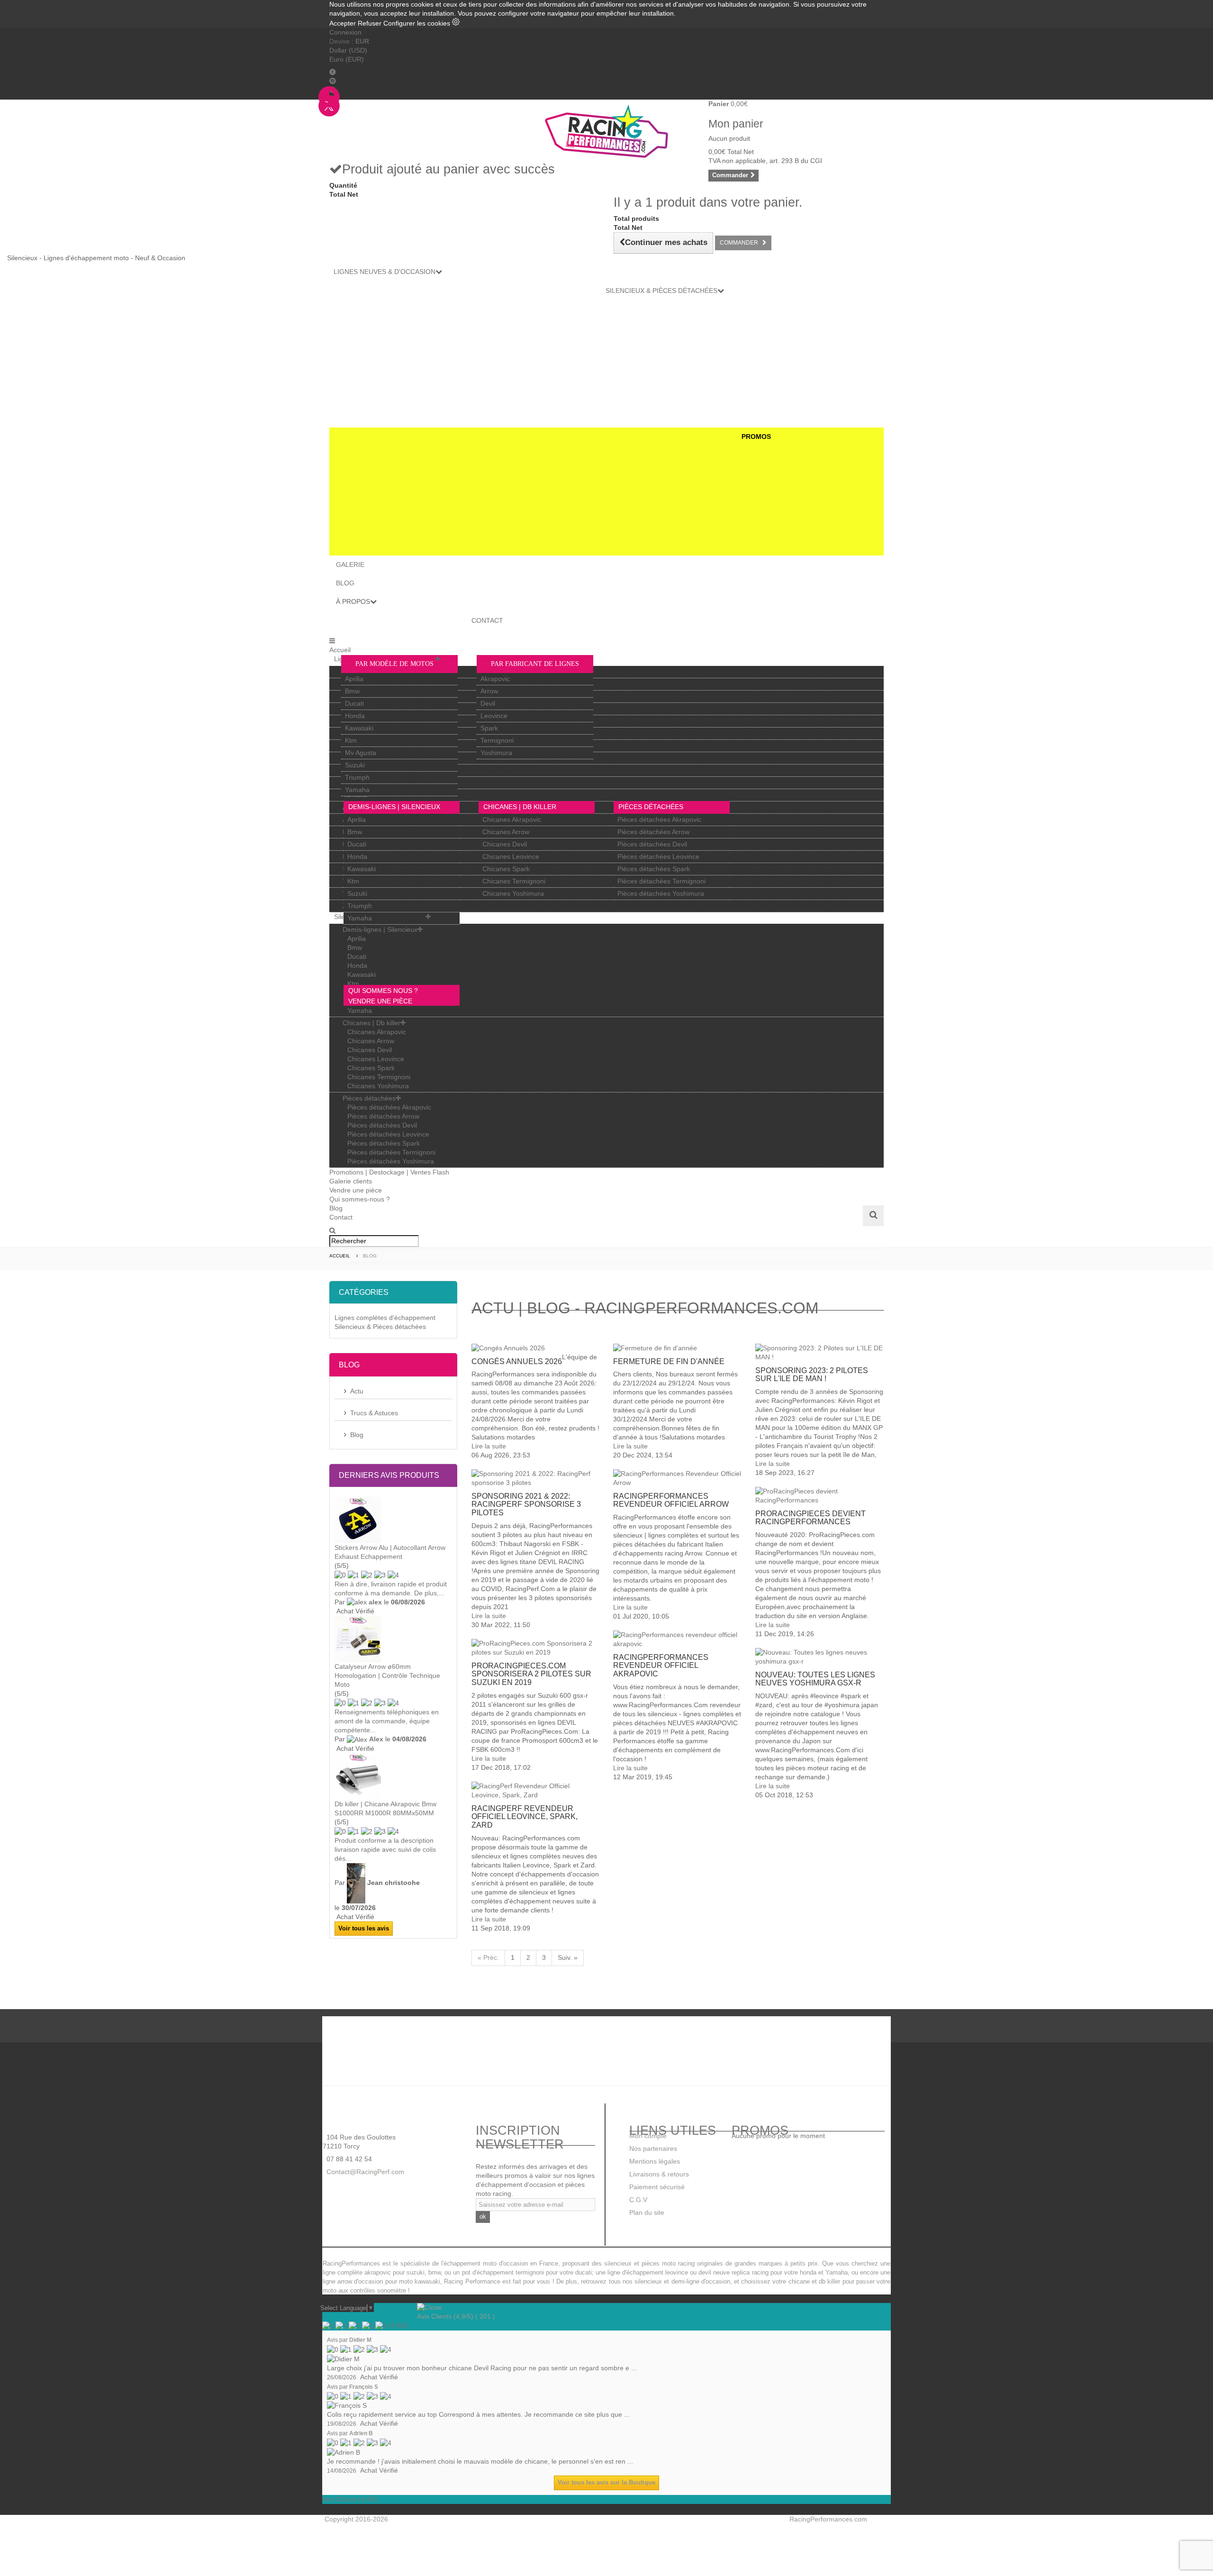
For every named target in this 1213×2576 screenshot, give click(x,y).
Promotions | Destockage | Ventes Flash (389, 1172)
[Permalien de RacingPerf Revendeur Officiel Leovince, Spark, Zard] (535, 1791)
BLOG (345, 583)
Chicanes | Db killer (520, 807)
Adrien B (361, 2433)
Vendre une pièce (356, 1190)
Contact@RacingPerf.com (364, 2172)
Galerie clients (351, 1181)
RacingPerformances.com (828, 2519)
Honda (355, 716)
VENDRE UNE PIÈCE (380, 1001)
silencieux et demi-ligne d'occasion (682, 2282)
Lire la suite (489, 1446)
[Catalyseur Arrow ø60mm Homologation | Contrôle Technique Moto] (393, 1639)
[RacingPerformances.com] (606, 131)
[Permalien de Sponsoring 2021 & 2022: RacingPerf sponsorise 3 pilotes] (535, 1478)
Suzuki (355, 765)
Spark (489, 728)
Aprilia (354, 679)
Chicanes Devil (505, 844)
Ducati (354, 703)
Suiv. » (568, 1957)
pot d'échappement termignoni (503, 2273)
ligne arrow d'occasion (353, 2282)
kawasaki (427, 2282)
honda (808, 2273)
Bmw (352, 691)
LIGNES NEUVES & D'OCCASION (385, 272)
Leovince (494, 716)
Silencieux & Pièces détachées (380, 1327)
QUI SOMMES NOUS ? (383, 991)
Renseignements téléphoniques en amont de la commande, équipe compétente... (387, 1721)
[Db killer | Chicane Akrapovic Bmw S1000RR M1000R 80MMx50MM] (393, 1776)
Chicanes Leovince (511, 856)
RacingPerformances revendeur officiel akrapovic (661, 1666)
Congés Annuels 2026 (517, 1361)
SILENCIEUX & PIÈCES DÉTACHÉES (661, 291)
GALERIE (350, 564)
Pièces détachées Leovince (658, 856)
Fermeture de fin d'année (669, 1361)
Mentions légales (655, 2161)
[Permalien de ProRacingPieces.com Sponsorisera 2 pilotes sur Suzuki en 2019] (535, 1648)
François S (364, 2387)
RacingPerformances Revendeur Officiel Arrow (671, 1500)
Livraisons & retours (659, 2174)
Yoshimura (496, 753)
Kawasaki (359, 728)
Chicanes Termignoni (514, 881)
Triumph (357, 777)
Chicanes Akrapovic (512, 819)
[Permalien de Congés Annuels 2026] (535, 1348)
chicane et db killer (815, 2282)
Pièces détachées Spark (654, 869)
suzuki (416, 2273)
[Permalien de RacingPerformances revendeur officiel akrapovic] (677, 1639)
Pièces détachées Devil (652, 844)
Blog (336, 1208)
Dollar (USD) (348, 50)
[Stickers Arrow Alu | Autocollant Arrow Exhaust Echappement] (393, 1520)
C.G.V (638, 2200)
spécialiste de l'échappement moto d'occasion (463, 2264)
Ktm (351, 740)
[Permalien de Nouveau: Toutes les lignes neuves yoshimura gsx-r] (819, 1657)
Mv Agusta (361, 753)
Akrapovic (495, 679)
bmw (435, 2273)
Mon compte (648, 2136)
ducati (584, 2273)
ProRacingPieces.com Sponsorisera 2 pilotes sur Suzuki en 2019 (531, 1674)
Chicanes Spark (506, 869)
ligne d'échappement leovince (647, 2273)
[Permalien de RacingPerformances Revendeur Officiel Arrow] (677, 1478)
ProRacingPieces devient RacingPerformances (810, 1518)
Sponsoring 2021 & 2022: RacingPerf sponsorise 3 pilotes (526, 1504)
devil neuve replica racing (733, 2273)
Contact (341, 1217)
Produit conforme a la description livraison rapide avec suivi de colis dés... (385, 1849)
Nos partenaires (653, 2148)
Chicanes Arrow (506, 832)
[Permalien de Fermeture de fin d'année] (677, 1348)
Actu (357, 1391)
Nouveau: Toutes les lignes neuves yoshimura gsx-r (815, 1679)
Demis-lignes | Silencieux (394, 807)
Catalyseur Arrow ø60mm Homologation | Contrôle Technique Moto (387, 1675)
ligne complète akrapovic (357, 2273)
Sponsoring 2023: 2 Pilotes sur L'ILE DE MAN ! (812, 1375)
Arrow (489, 691)
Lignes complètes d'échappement (385, 1318)
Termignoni (497, 740)
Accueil (340, 650)
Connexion (345, 32)
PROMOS (756, 437)
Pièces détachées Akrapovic (659, 819)
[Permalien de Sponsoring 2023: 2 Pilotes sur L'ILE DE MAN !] (819, 1353)
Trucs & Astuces (374, 1413)
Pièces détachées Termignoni (661, 881)
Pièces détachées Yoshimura (661, 893)
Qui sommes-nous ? (360, 1199)
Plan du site (647, 2212)
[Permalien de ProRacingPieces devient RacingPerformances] (819, 1496)
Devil (488, 703)
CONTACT (487, 620)
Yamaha (357, 790)
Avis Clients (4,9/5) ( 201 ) (456, 2316)
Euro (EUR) (347, 59)
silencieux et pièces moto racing (649, 2264)
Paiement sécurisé (657, 2187)
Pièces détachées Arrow (653, 832)
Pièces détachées (651, 807)
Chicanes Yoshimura (513, 893)
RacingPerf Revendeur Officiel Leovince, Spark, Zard (525, 1817)
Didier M (360, 2340)
